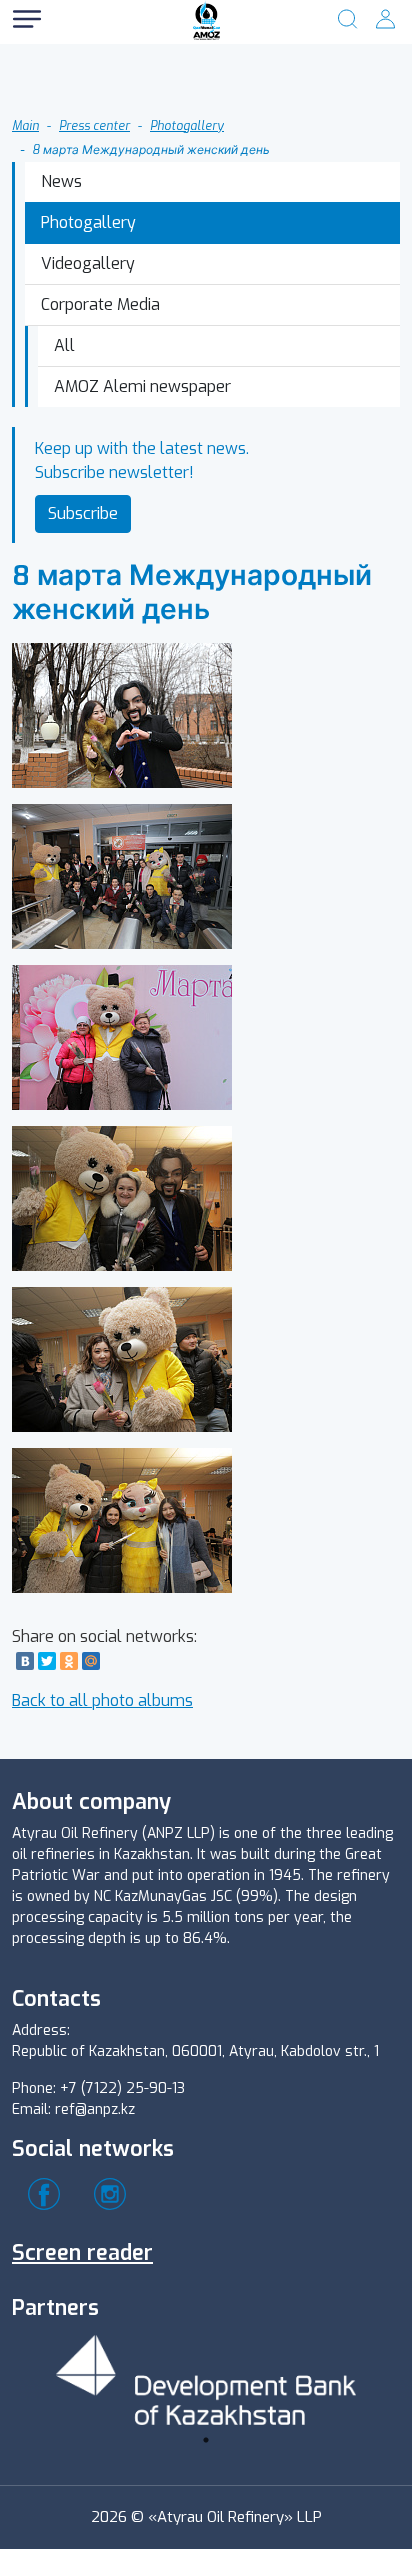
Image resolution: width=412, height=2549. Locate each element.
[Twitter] (47, 1661)
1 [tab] (206, 2440)
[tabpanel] (206, 2376)
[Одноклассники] (69, 1661)
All (64, 345)
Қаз (90, 99)
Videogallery (88, 263)
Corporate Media (100, 304)
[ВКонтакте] (25, 1661)
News (61, 181)
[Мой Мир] (91, 1661)
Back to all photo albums (102, 1700)
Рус (90, 59)
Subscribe (83, 513)
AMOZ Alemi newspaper (142, 386)
